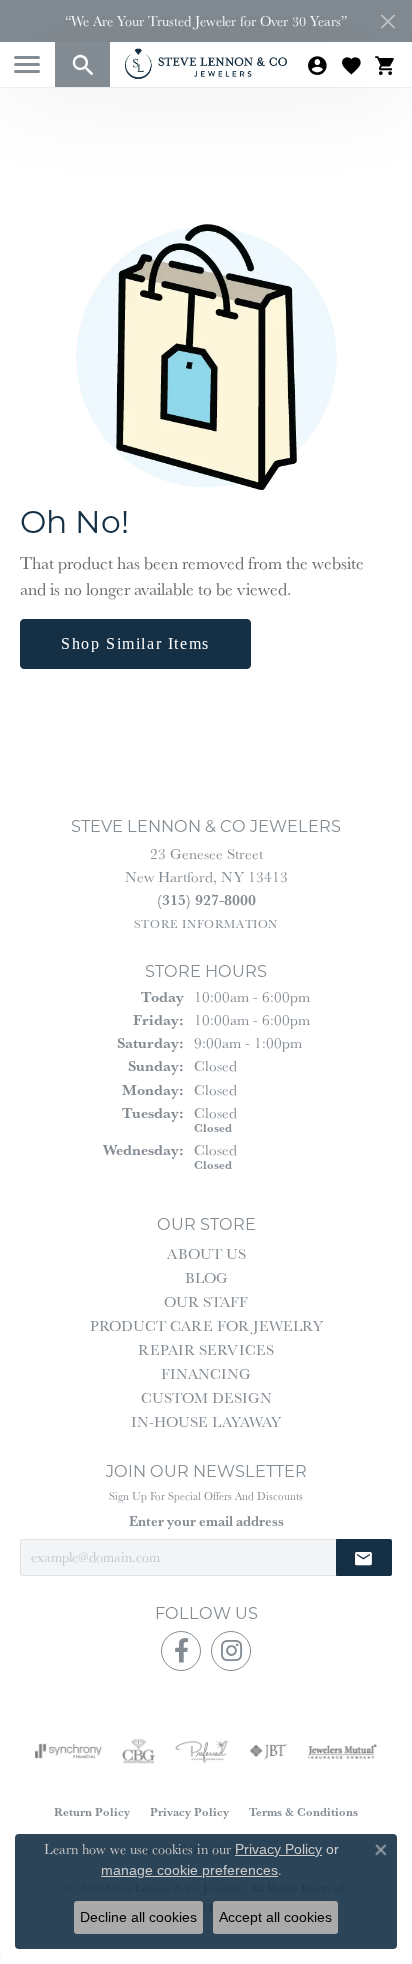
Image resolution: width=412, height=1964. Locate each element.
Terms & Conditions (303, 1811)
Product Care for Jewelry (206, 1325)
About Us (206, 1253)
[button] (82, 64)
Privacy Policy (189, 1811)
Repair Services (206, 1349)
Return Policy (92, 1811)
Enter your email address (206, 1521)
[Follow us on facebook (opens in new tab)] (181, 1651)
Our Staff (206, 1301)
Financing (206, 1373)
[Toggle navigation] (27, 64)
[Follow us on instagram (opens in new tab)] (231, 1651)
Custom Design (206, 1397)
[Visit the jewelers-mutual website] (342, 1751)
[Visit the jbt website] (268, 1751)
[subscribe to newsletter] (364, 1557)
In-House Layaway (206, 1421)
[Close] (387, 21)
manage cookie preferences (189, 1870)
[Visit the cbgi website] (139, 1751)
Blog (206, 1277)
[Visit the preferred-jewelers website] (202, 1751)
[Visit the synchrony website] (68, 1751)
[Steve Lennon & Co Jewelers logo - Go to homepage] (206, 63)
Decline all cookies (138, 1917)
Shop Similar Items (135, 643)
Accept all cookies (275, 1917)
